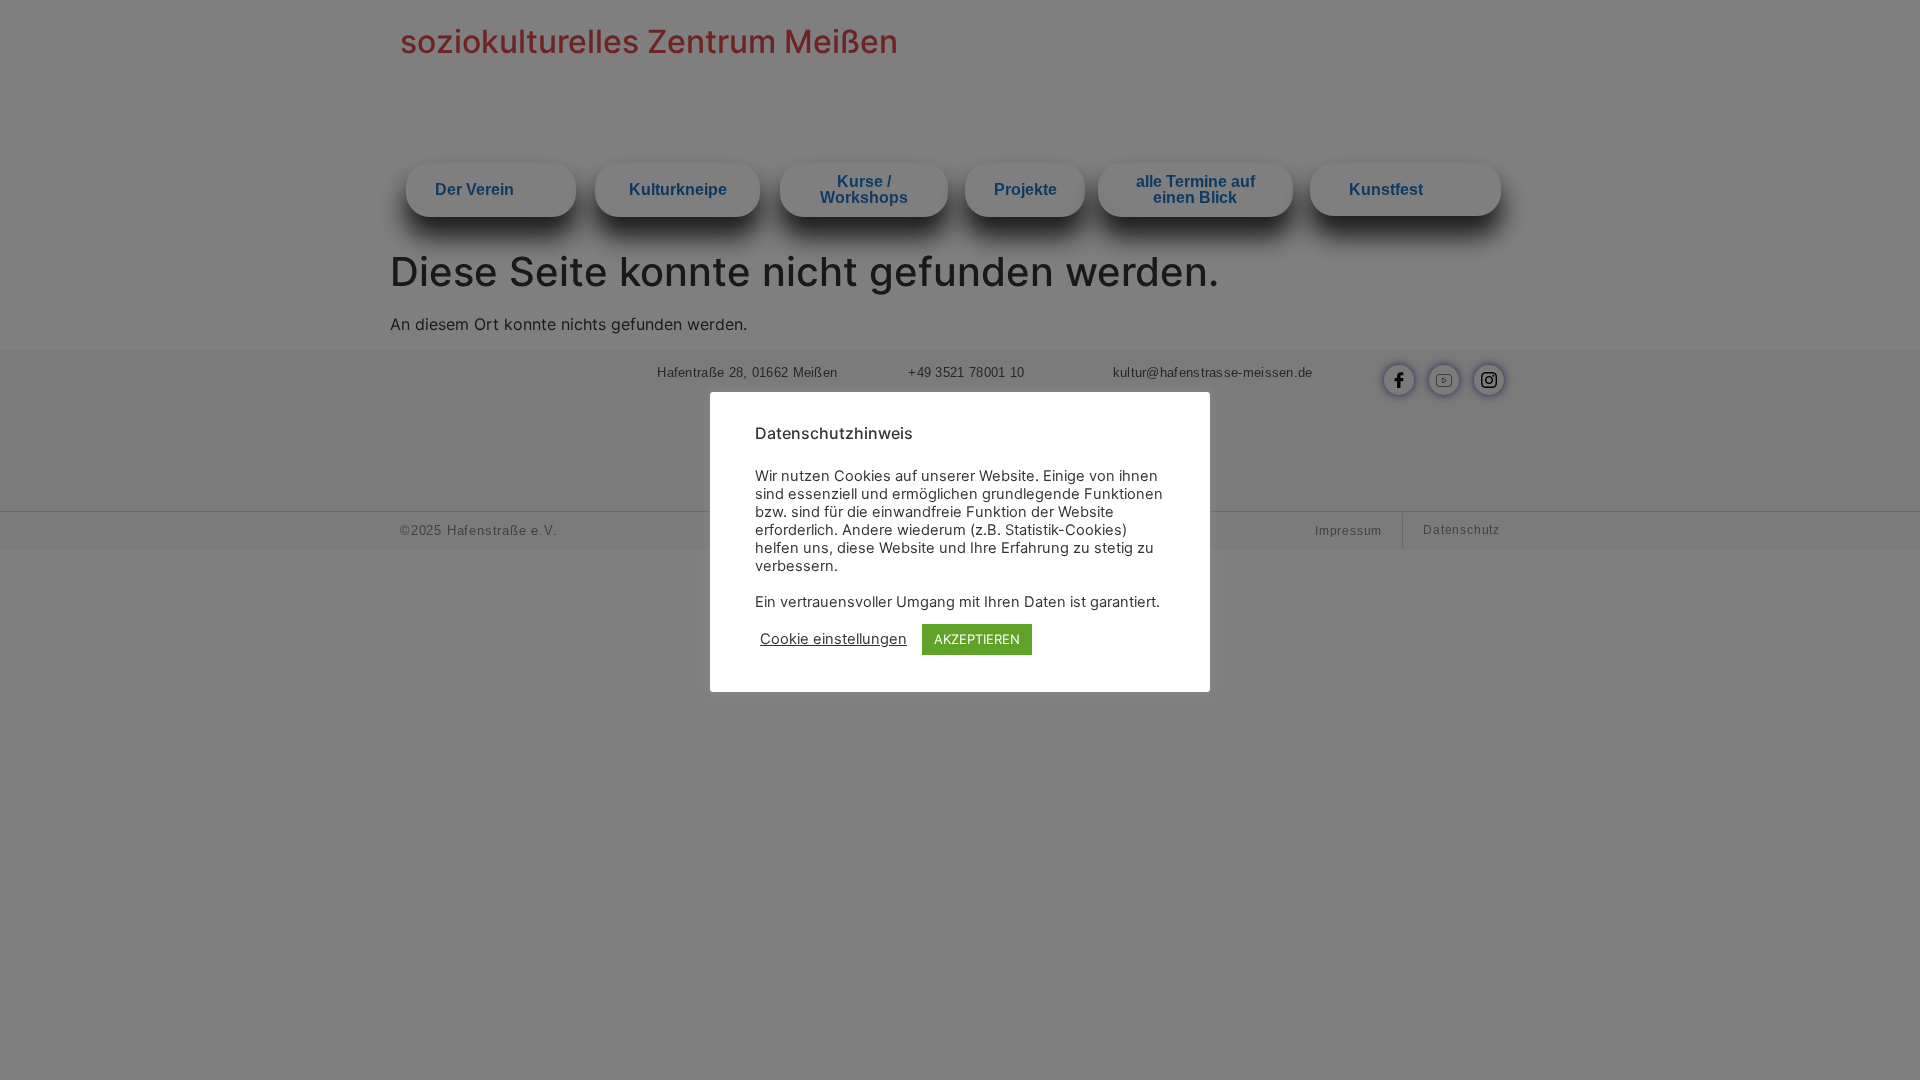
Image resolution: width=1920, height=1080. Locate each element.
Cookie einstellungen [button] (833, 639)
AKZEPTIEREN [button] (977, 639)
